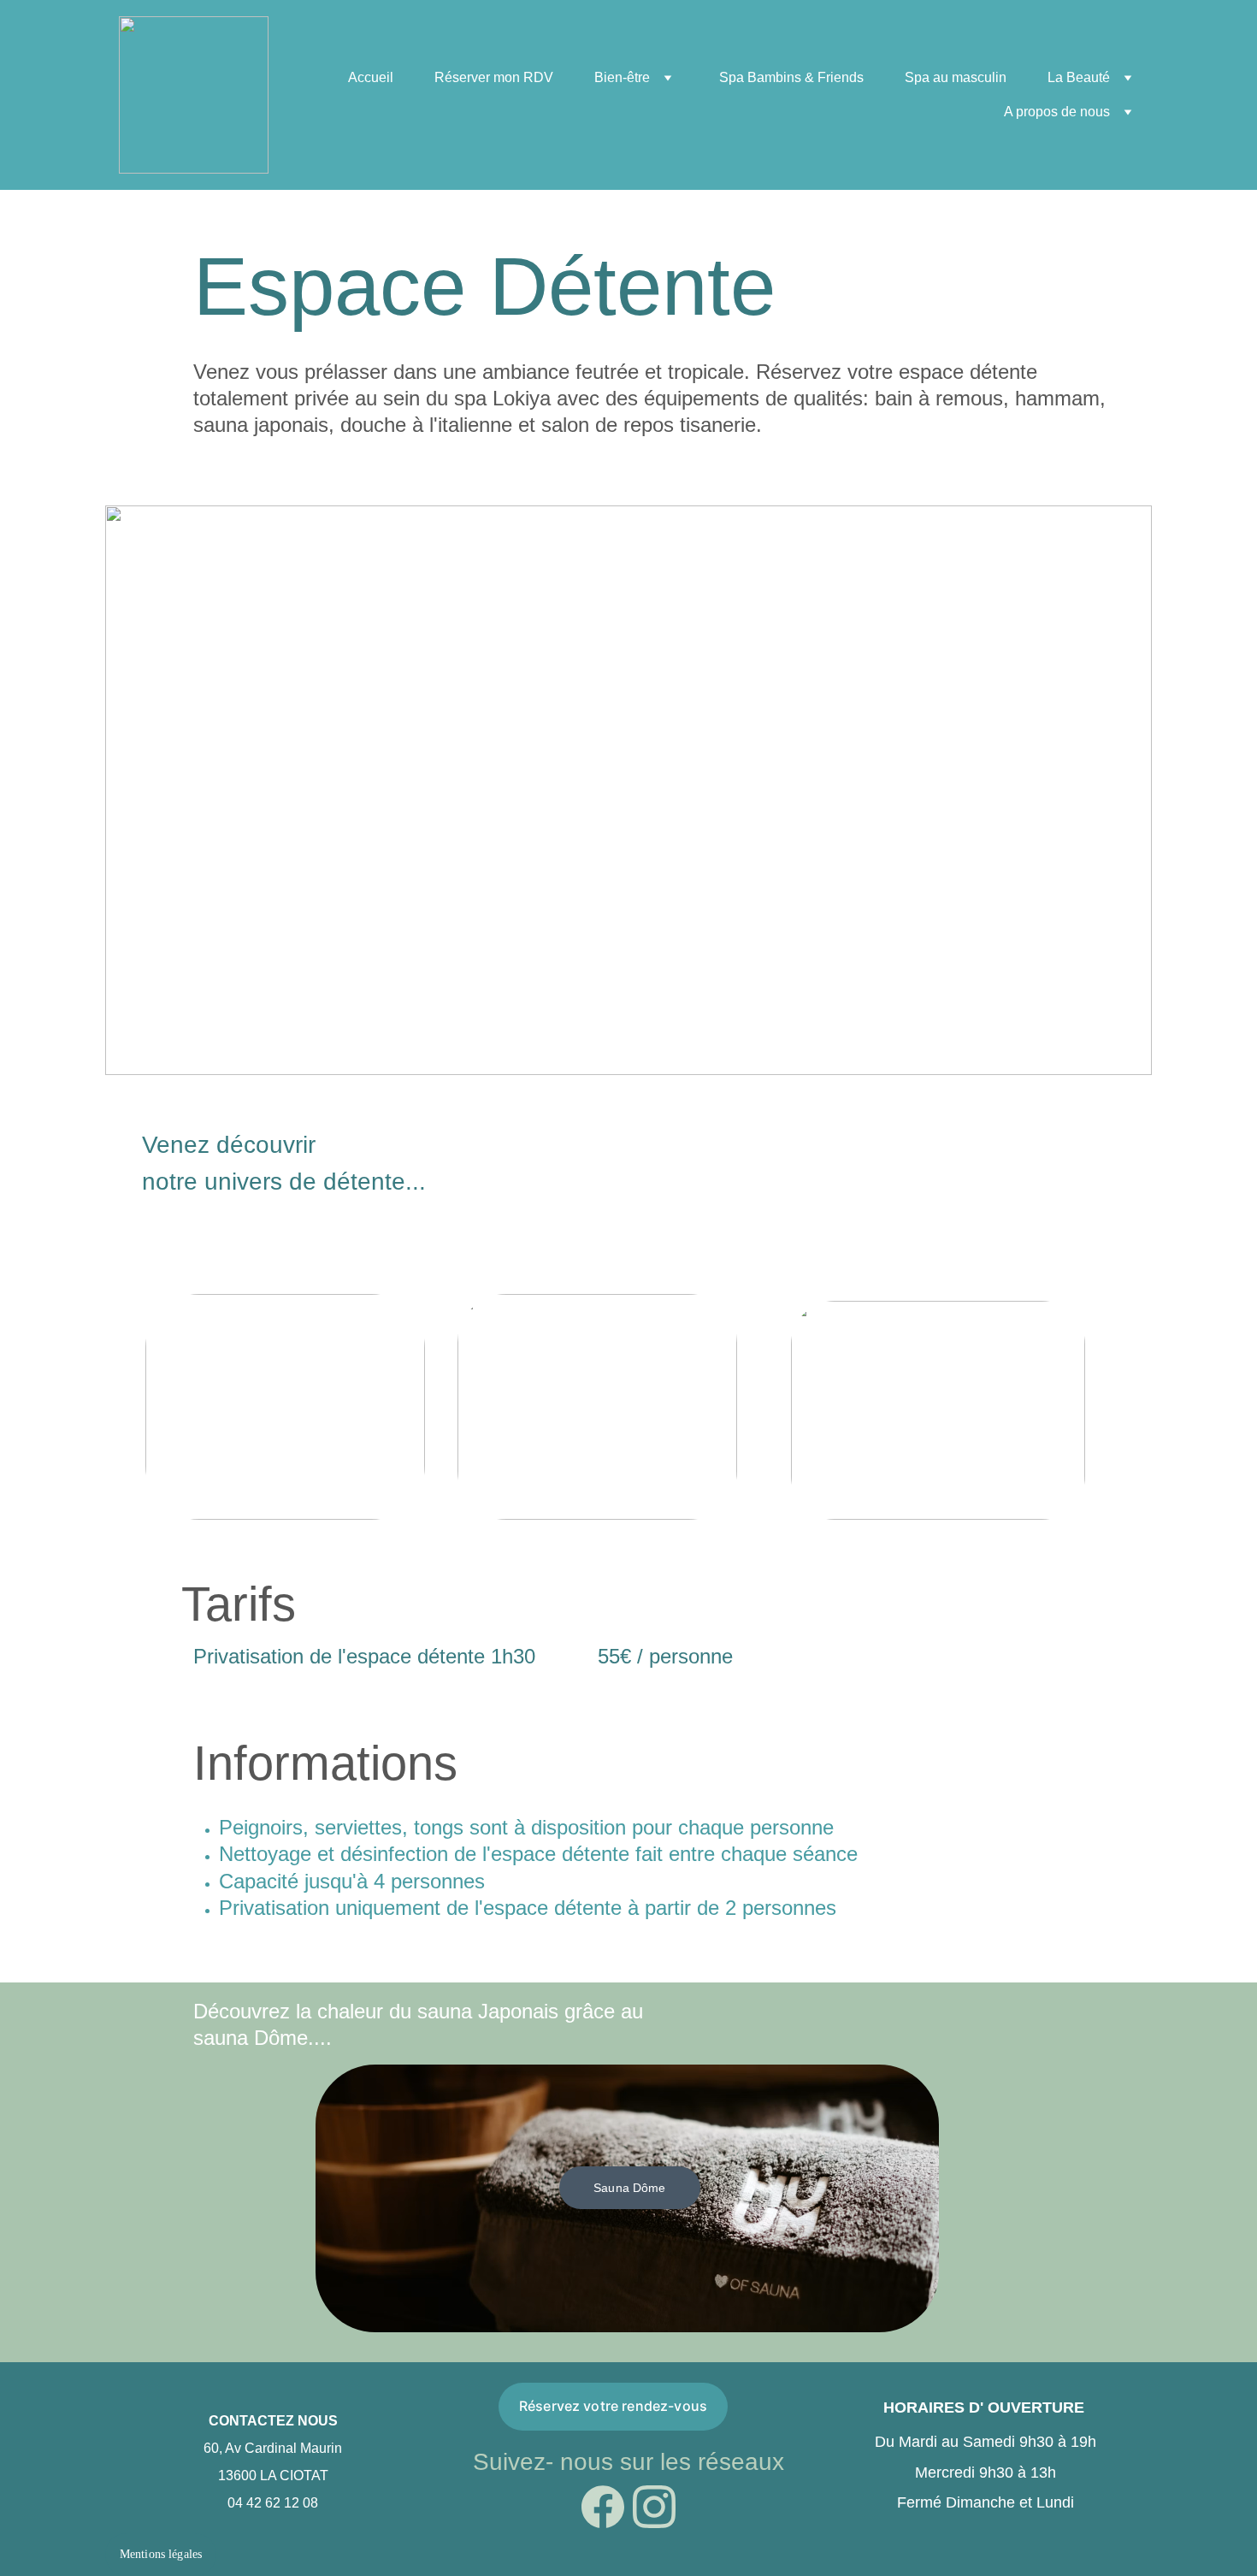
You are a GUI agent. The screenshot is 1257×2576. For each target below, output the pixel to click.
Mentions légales (161, 2554)
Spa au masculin (956, 77)
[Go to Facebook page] (603, 2507)
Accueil (371, 77)
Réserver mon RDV (494, 77)
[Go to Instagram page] (654, 2507)
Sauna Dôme (629, 2188)
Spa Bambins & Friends (791, 77)
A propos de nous (1057, 112)
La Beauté (1079, 77)
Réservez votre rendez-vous (613, 2406)
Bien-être (622, 77)
